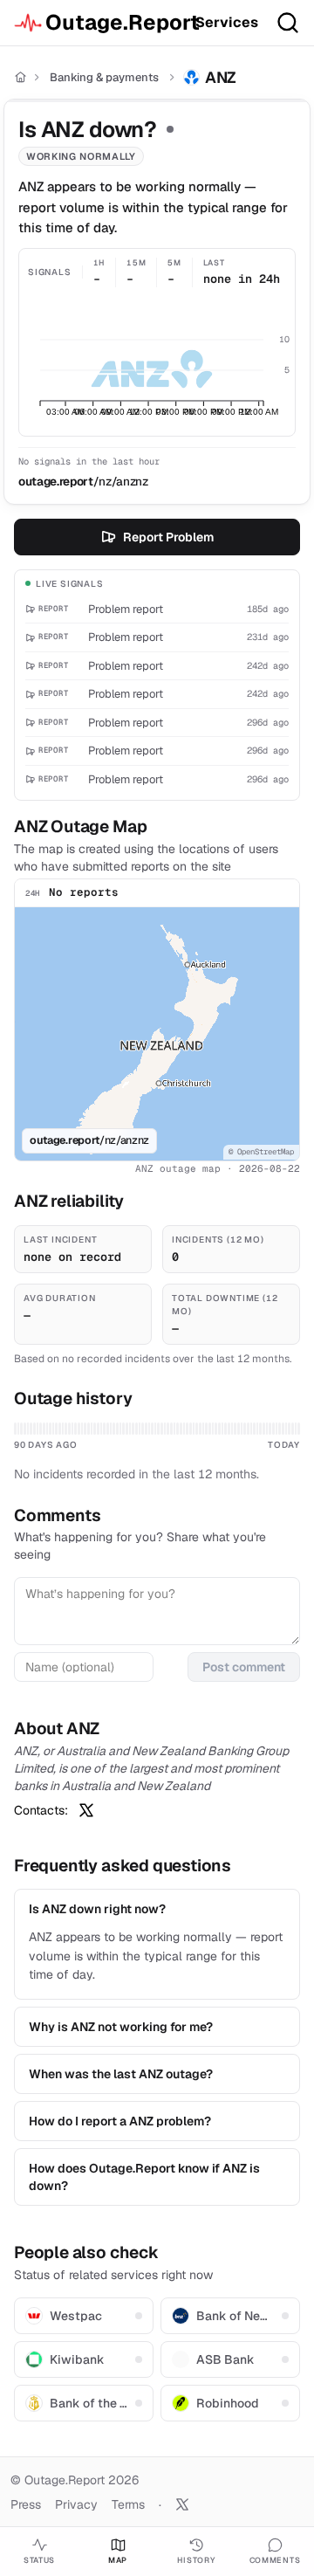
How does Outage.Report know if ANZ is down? (144, 2177)
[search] (288, 23)
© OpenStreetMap (261, 1152)
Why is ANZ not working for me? (121, 2027)
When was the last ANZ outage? (121, 2074)
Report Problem (168, 537)
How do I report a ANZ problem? (120, 2121)
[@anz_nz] (86, 1810)
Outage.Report (113, 22)
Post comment (244, 1667)
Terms (128, 2504)
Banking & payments (104, 77)
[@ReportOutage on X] (182, 2504)
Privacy (76, 2504)
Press (26, 2504)
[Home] (20, 77)
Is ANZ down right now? (97, 1909)
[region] (157, 1034)
